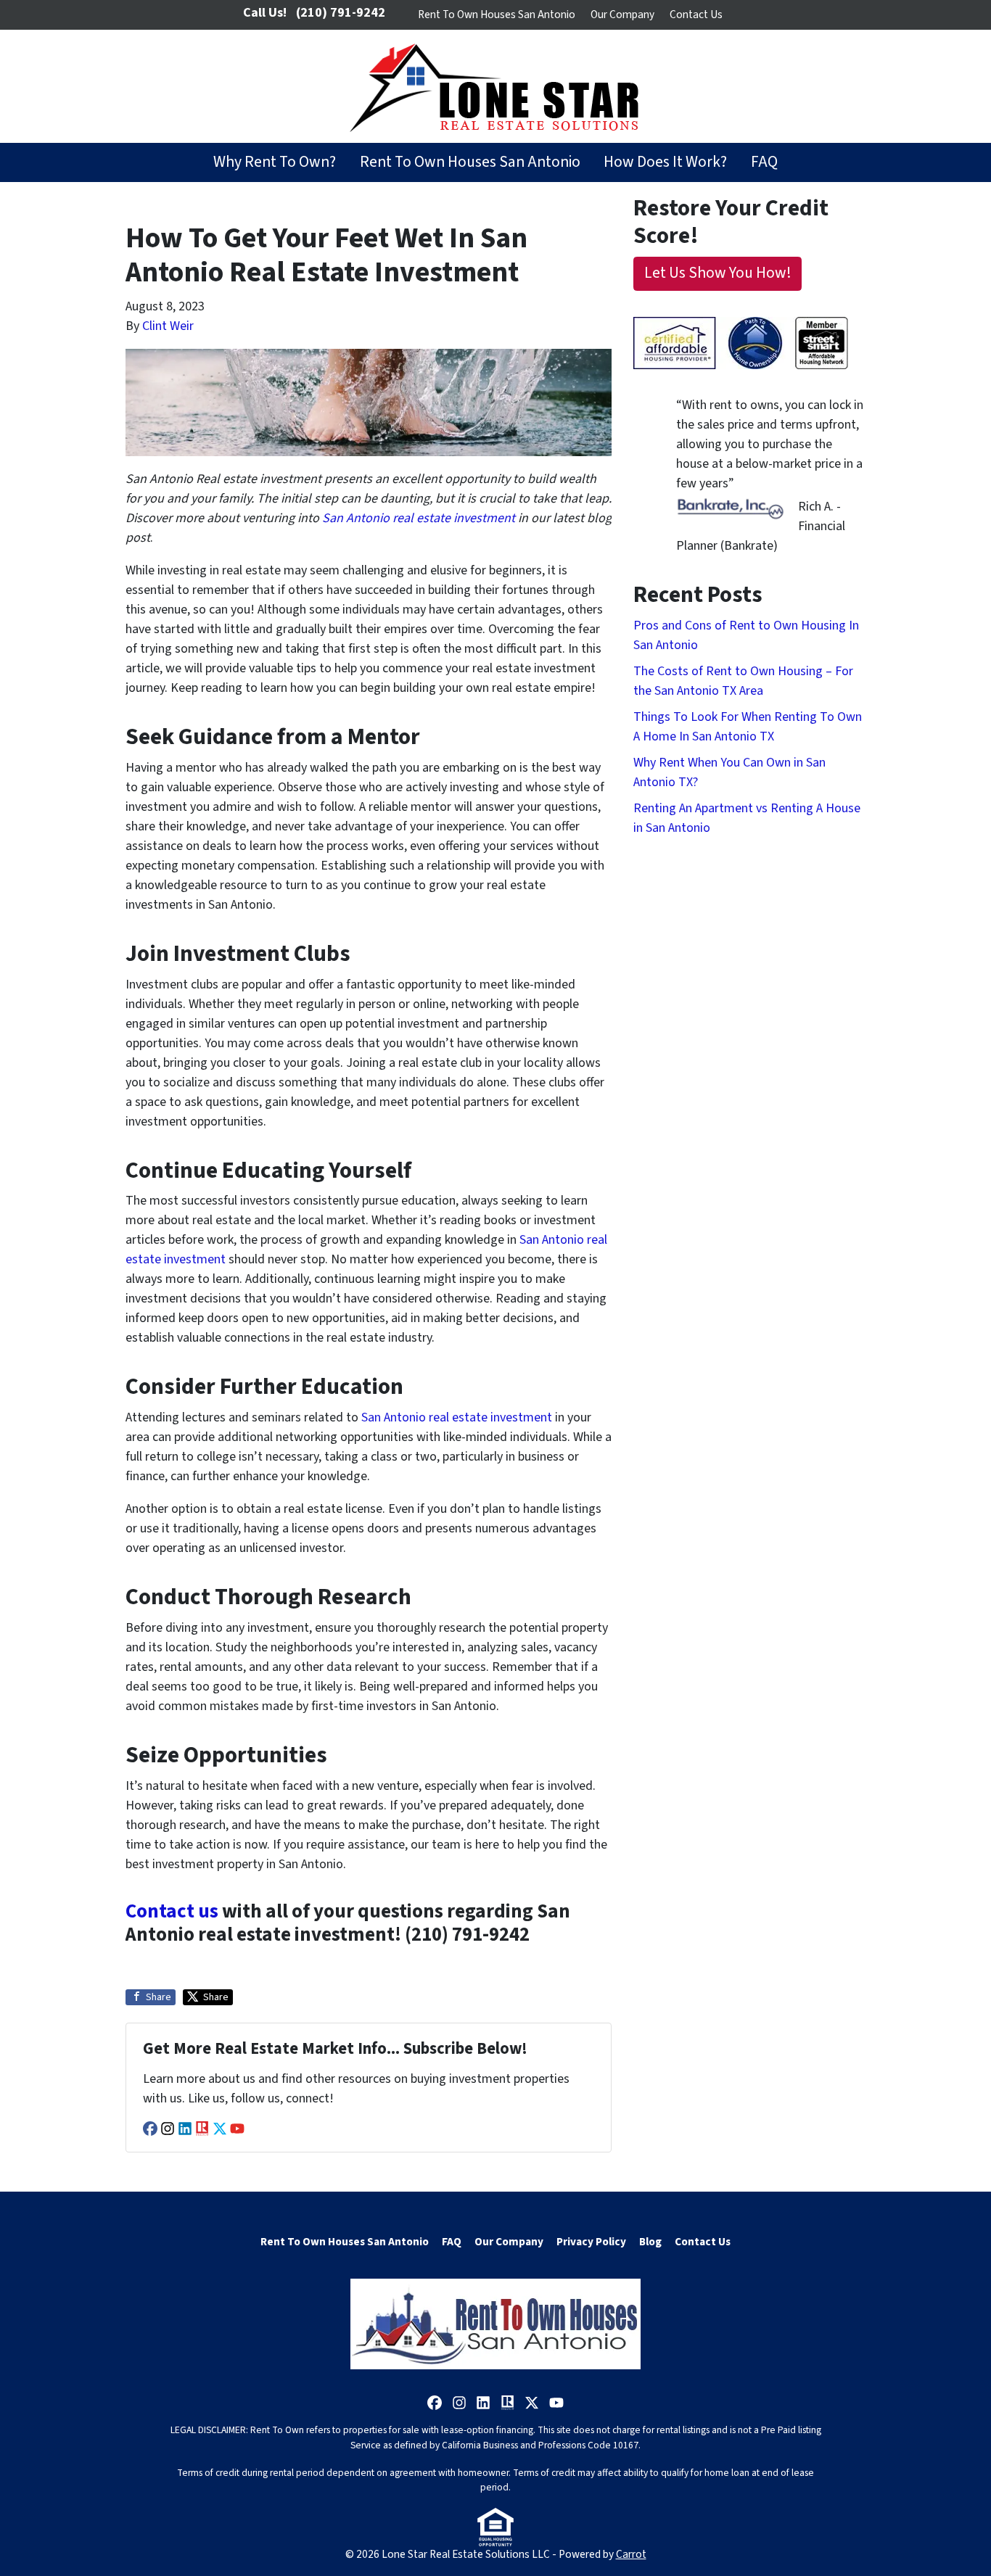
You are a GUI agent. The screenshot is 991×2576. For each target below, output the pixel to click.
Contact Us (696, 15)
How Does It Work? (665, 162)
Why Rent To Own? (275, 162)
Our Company (622, 15)
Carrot (631, 2554)
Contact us (172, 1911)
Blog (650, 2242)
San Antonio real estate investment (457, 1417)
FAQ (764, 162)
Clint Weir (168, 326)
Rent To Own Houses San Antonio (497, 15)
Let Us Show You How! (718, 273)
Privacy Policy (591, 2242)
